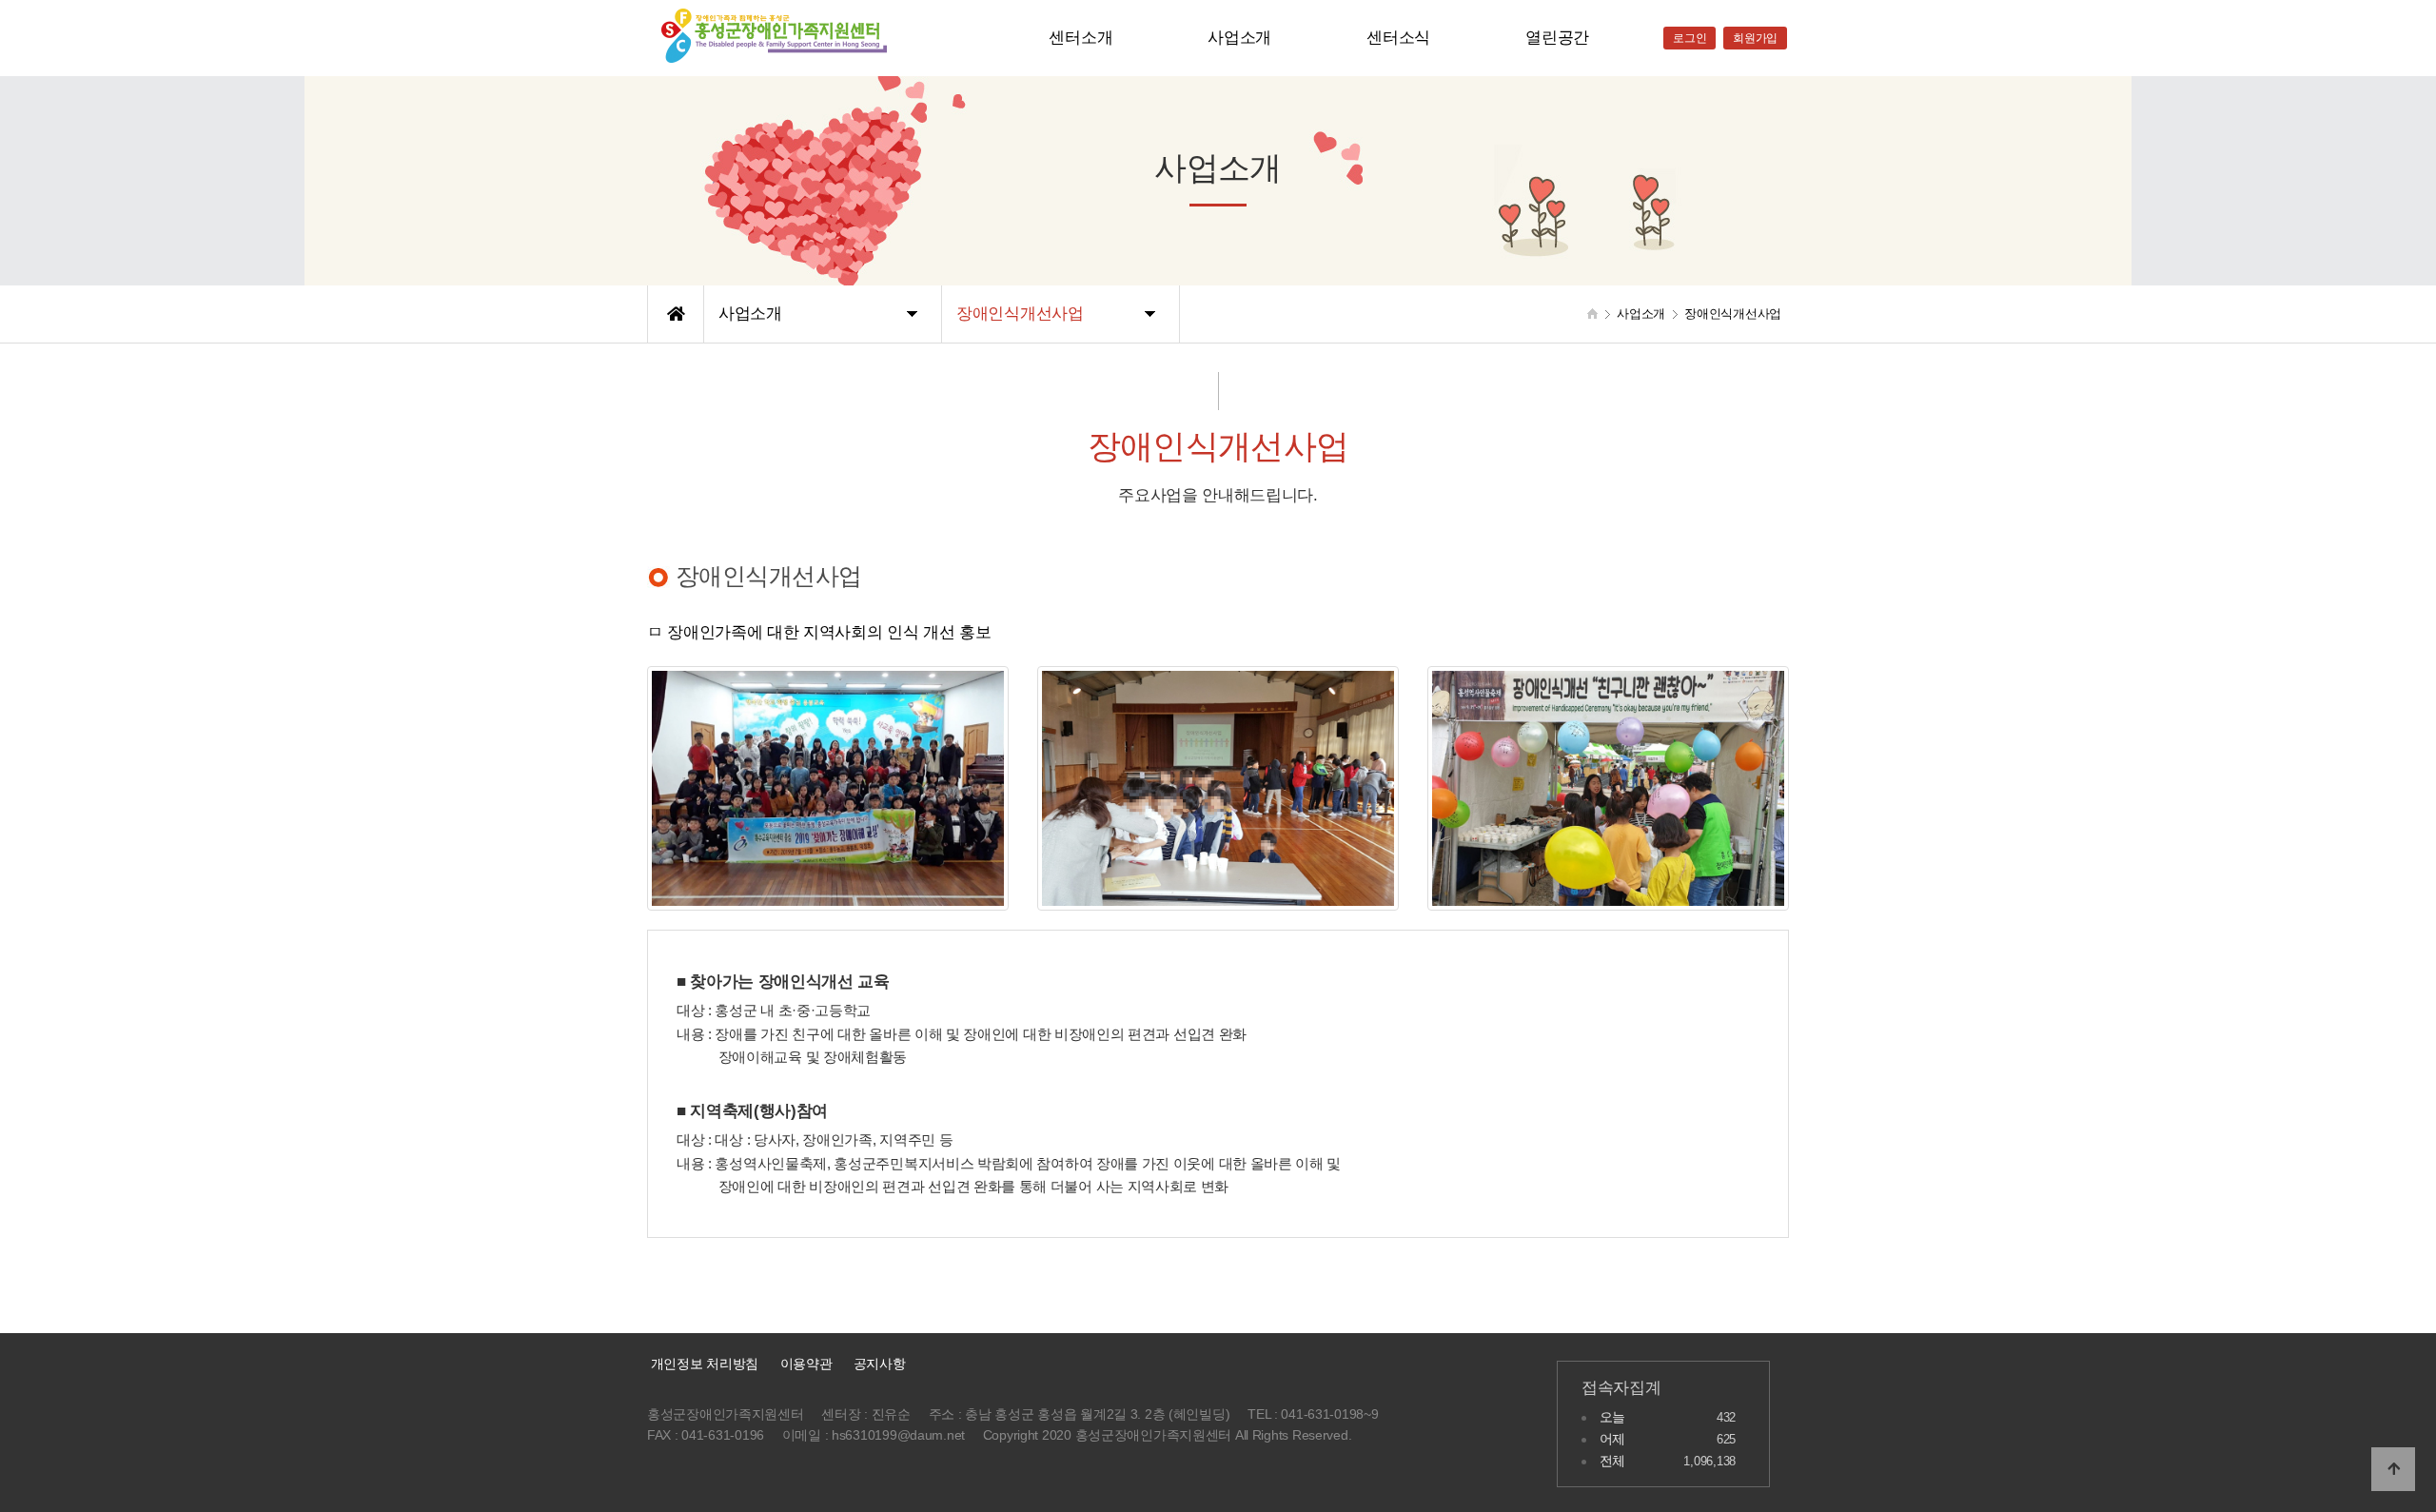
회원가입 (1755, 38)
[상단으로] (2393, 1469)
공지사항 (880, 1364)
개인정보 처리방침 (703, 1364)
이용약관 (806, 1364)
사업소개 (1239, 38)
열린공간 (1557, 38)
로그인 (1689, 38)
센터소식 (1398, 38)
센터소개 (1080, 38)
